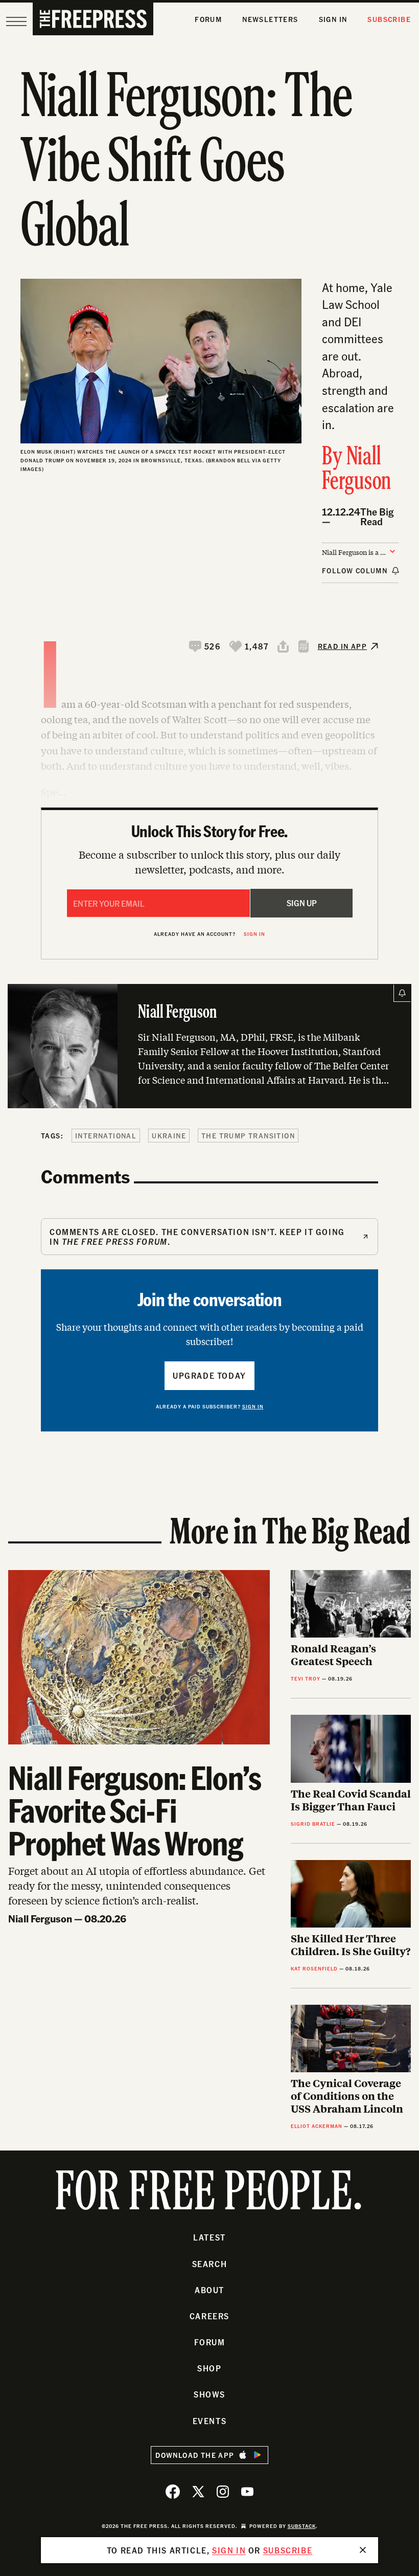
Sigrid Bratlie (313, 1824)
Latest (209, 2237)
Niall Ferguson (357, 470)
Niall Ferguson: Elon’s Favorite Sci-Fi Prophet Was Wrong (135, 1810)
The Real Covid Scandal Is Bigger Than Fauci (351, 1800)
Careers (209, 2316)
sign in (229, 2550)
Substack (302, 2526)
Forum (208, 19)
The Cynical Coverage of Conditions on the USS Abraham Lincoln (347, 2096)
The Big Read (377, 517)
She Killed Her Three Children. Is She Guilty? (351, 1944)
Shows (209, 2394)
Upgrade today (209, 1375)
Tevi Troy (306, 1678)
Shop (209, 2368)
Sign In (333, 19)
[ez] (16, 21)
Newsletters (270, 19)
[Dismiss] (363, 2550)
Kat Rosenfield (314, 1968)
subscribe (288, 2550)
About (209, 2290)
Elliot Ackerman (317, 2126)
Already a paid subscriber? (210, 1406)
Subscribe (389, 19)
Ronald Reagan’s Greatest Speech (333, 1654)
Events (210, 2421)
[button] (205, 646)
